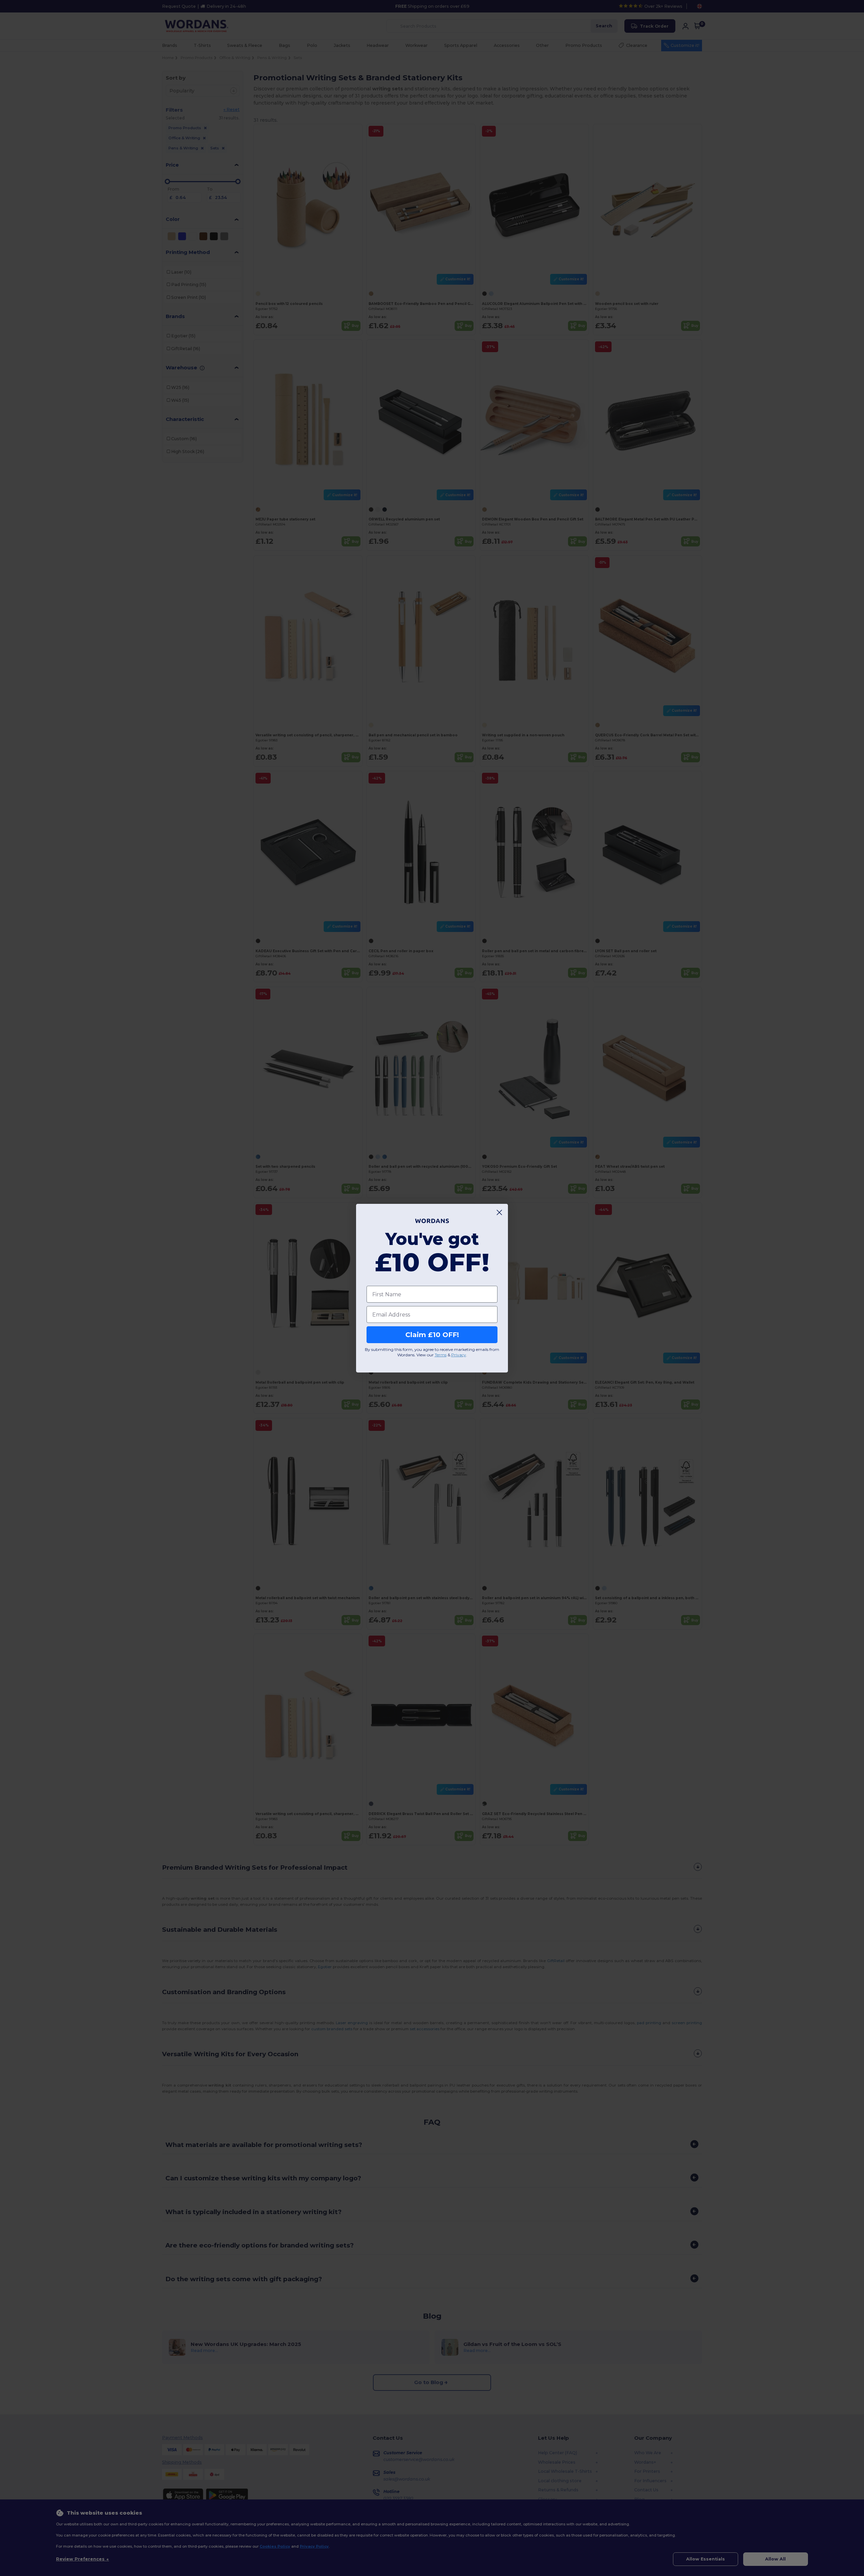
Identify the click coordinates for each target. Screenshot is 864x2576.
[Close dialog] (499, 1212)
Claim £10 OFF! (432, 1335)
